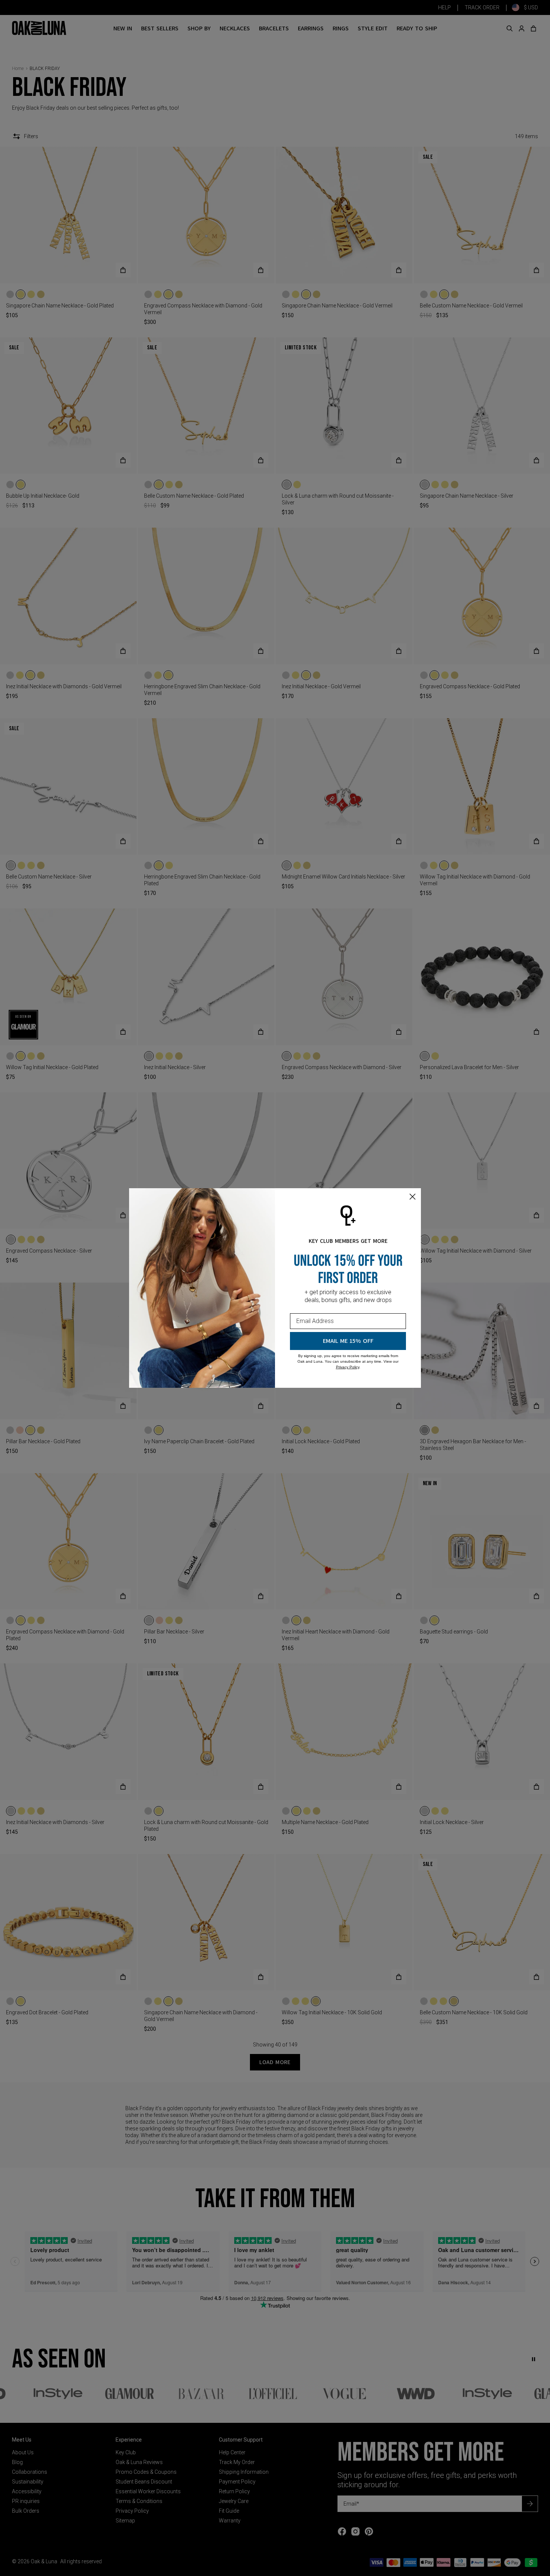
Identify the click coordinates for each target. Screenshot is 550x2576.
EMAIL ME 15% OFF (348, 1341)
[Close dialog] (413, 1197)
